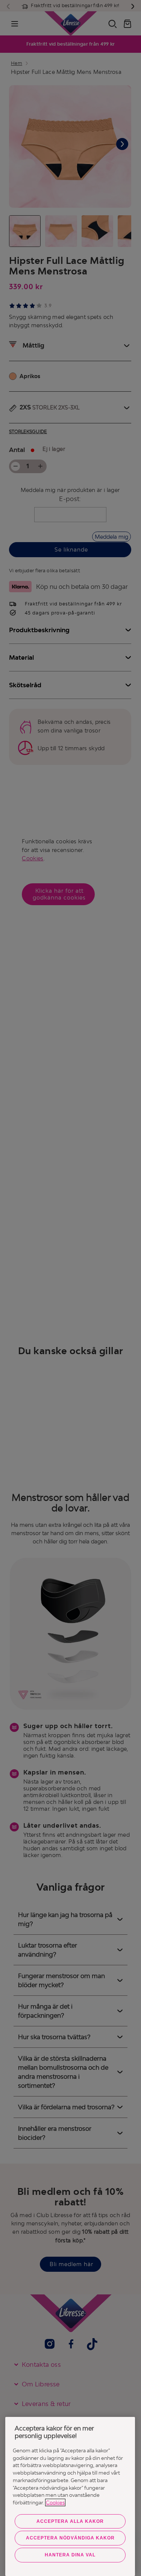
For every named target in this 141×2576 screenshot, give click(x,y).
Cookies (55, 2502)
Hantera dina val (70, 2555)
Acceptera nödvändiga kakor (70, 2538)
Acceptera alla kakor (70, 2521)
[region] (70, 2496)
